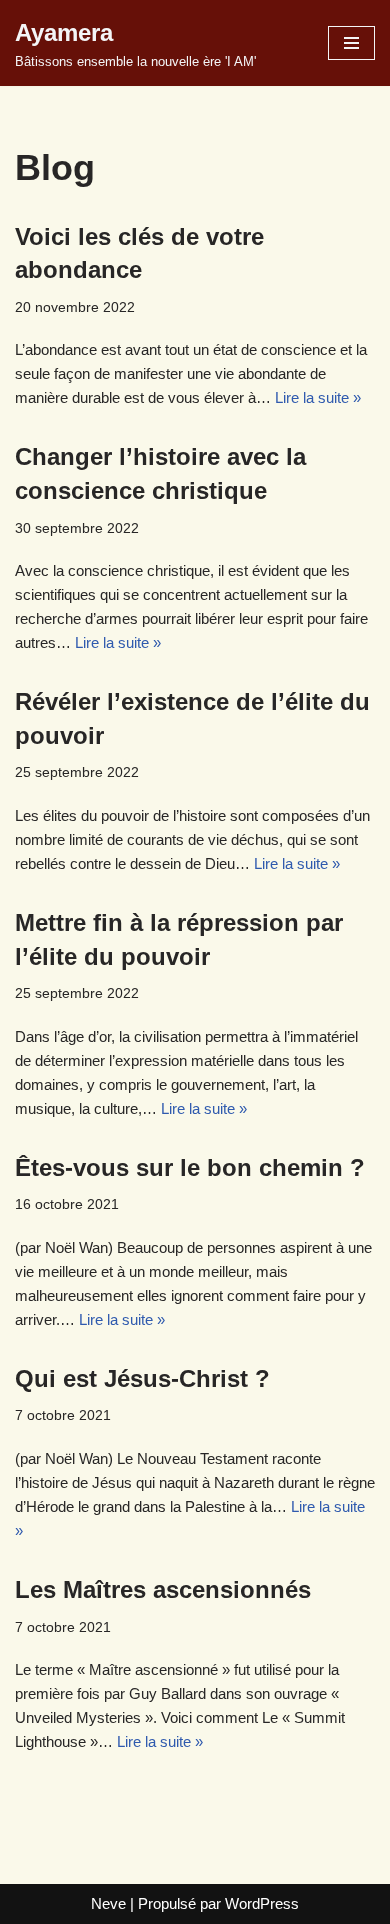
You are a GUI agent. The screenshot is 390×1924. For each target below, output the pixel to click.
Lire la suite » (318, 397)
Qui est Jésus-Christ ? (142, 1378)
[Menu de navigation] (351, 43)
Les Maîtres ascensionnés (163, 1589)
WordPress (262, 1903)
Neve (108, 1903)
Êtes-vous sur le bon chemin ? (190, 1167)
